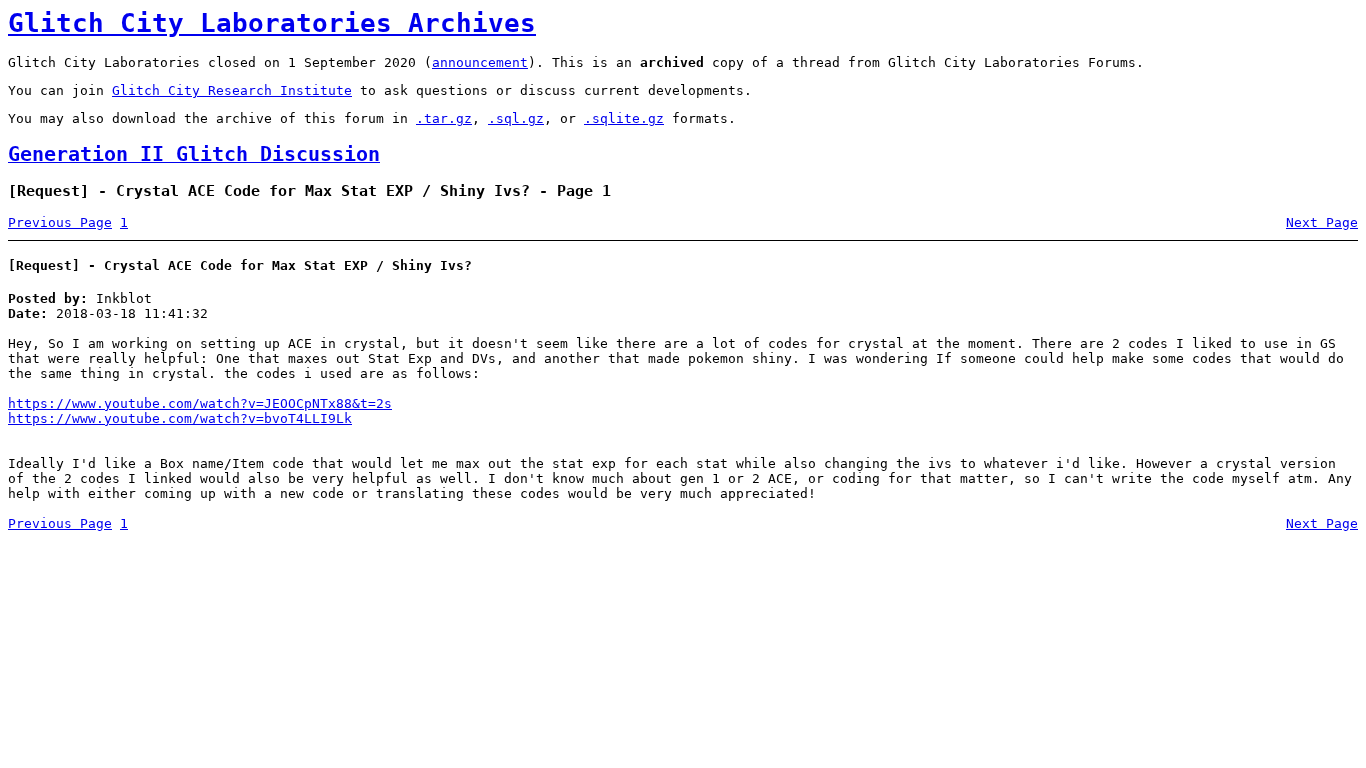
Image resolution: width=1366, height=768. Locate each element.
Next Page (1322, 222)
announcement (480, 62)
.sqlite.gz (624, 118)
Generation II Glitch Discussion (194, 154)
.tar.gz (444, 118)
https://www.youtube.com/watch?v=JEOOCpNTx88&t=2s (200, 403)
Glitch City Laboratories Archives (272, 23)
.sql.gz (516, 118)
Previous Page (60, 222)
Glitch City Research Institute (232, 90)
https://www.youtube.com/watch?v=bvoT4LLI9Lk (180, 418)
